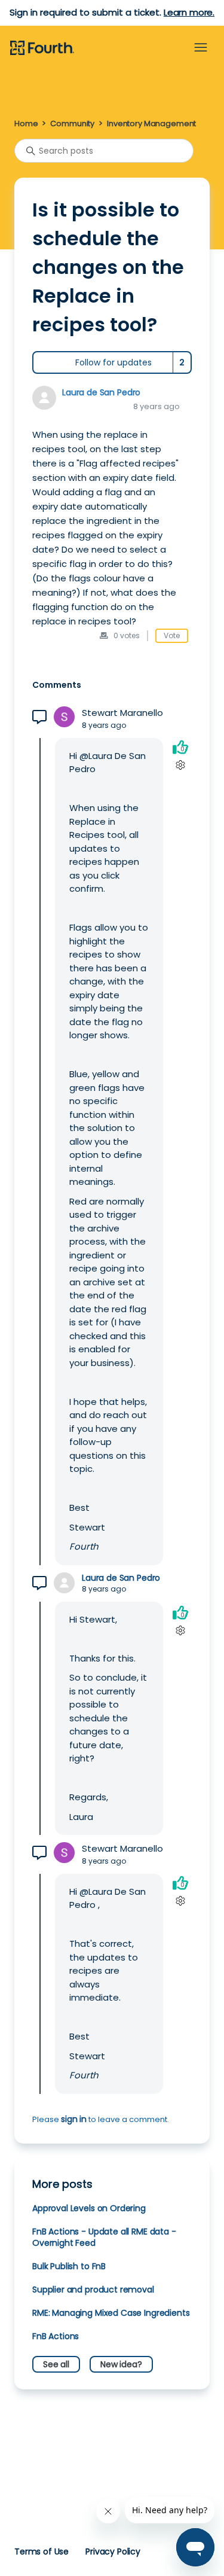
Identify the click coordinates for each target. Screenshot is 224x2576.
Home (26, 124)
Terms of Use (42, 2551)
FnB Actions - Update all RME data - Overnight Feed (104, 2237)
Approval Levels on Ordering (89, 2208)
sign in (74, 2119)
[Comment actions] (180, 765)
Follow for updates (113, 362)
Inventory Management (151, 124)
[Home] (42, 48)
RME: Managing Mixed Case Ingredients (111, 2313)
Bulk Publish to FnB (69, 2266)
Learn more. (189, 12)
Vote (172, 635)
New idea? (121, 2364)
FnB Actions (56, 2336)
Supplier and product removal (93, 2290)
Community (72, 124)
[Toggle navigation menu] (201, 48)
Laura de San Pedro (101, 392)
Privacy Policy (113, 2551)
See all (56, 2364)
